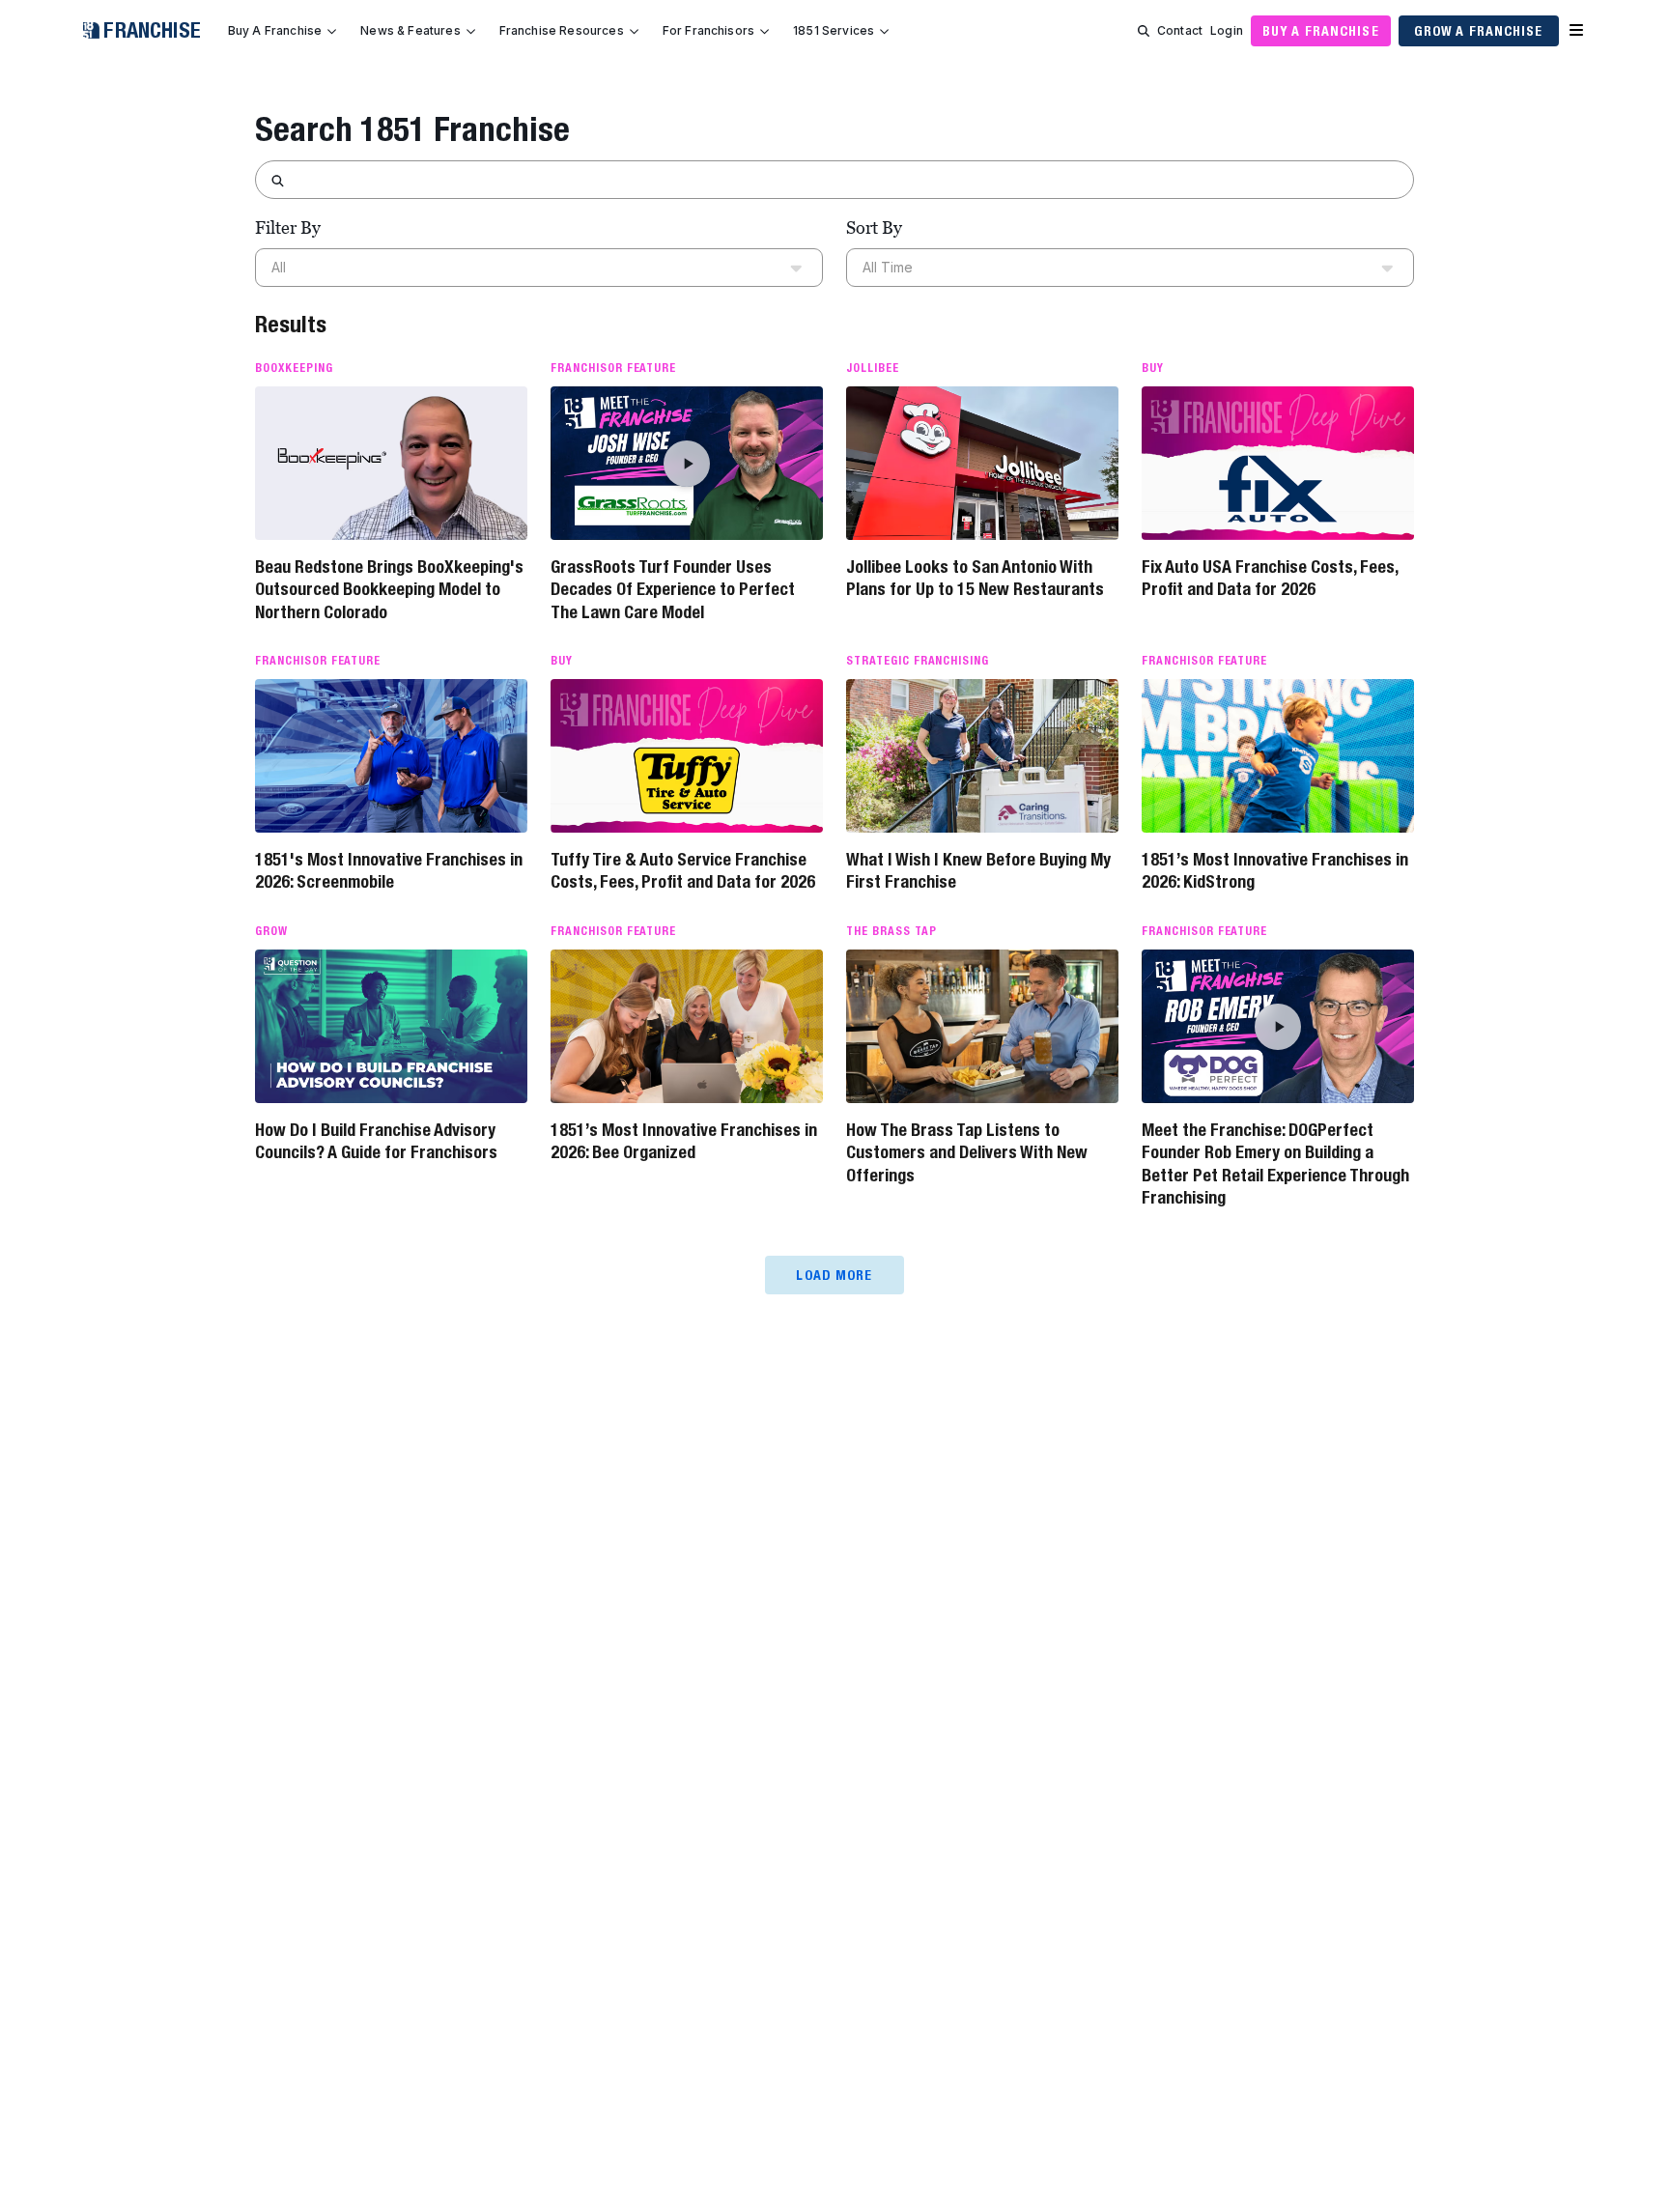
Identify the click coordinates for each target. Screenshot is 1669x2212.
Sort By (874, 227)
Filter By (288, 227)
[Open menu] (1576, 31)
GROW (271, 931)
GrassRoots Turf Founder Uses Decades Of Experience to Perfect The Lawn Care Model (673, 589)
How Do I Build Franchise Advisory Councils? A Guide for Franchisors (376, 1141)
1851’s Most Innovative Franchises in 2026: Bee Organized (684, 1141)
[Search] (1144, 31)
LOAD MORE (834, 1275)
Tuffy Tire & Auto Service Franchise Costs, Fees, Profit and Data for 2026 (683, 870)
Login (1227, 30)
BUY (1153, 368)
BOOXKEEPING (294, 368)
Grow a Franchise (1479, 31)
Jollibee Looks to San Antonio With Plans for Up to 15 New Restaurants (975, 578)
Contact (1180, 30)
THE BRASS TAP (891, 931)
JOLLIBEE (873, 368)
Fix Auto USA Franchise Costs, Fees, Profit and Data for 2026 (1270, 578)
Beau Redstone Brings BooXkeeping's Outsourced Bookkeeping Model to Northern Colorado (389, 589)
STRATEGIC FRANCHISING (918, 661)
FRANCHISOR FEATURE (613, 368)
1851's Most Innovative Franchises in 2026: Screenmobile (389, 870)
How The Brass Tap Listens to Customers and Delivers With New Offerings (967, 1152)
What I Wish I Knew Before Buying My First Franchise (978, 870)
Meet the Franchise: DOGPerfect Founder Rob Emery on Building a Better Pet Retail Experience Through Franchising (1275, 1163)
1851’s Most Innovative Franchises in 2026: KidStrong (1275, 870)
